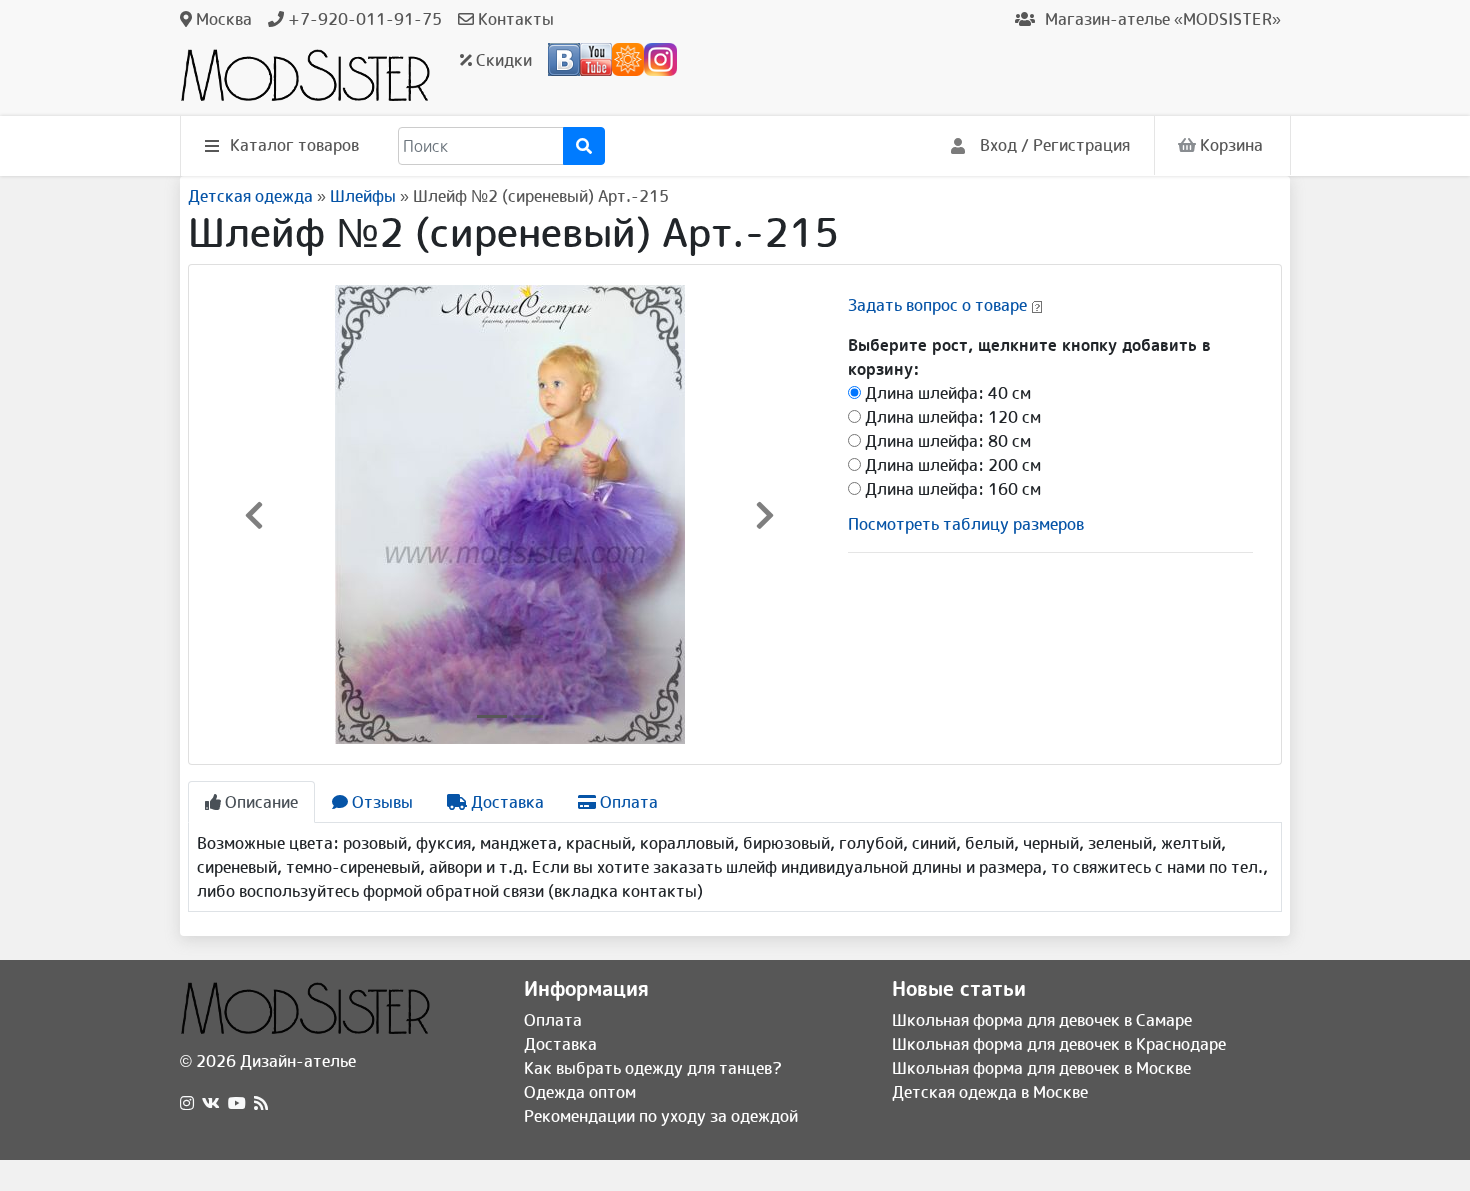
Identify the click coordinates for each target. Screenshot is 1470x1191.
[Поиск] (584, 146)
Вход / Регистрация (1053, 145)
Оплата (553, 1020)
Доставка (560, 1044)
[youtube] (237, 1103)
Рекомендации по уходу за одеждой (661, 1116)
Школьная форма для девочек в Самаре (1042, 1020)
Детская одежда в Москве (990, 1092)
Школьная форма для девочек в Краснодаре (1059, 1044)
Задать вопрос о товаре (937, 305)
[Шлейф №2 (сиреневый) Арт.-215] (510, 513)
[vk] (211, 1103)
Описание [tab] (259, 802)
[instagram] (187, 1103)
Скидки (502, 60)
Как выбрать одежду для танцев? (653, 1068)
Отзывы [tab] (380, 802)
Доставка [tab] (505, 802)
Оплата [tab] (627, 802)
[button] (254, 514)
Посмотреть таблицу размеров (966, 524)
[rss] (261, 1103)
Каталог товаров (294, 145)
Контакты (514, 19)
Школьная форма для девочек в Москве (1041, 1068)
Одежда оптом (580, 1092)
